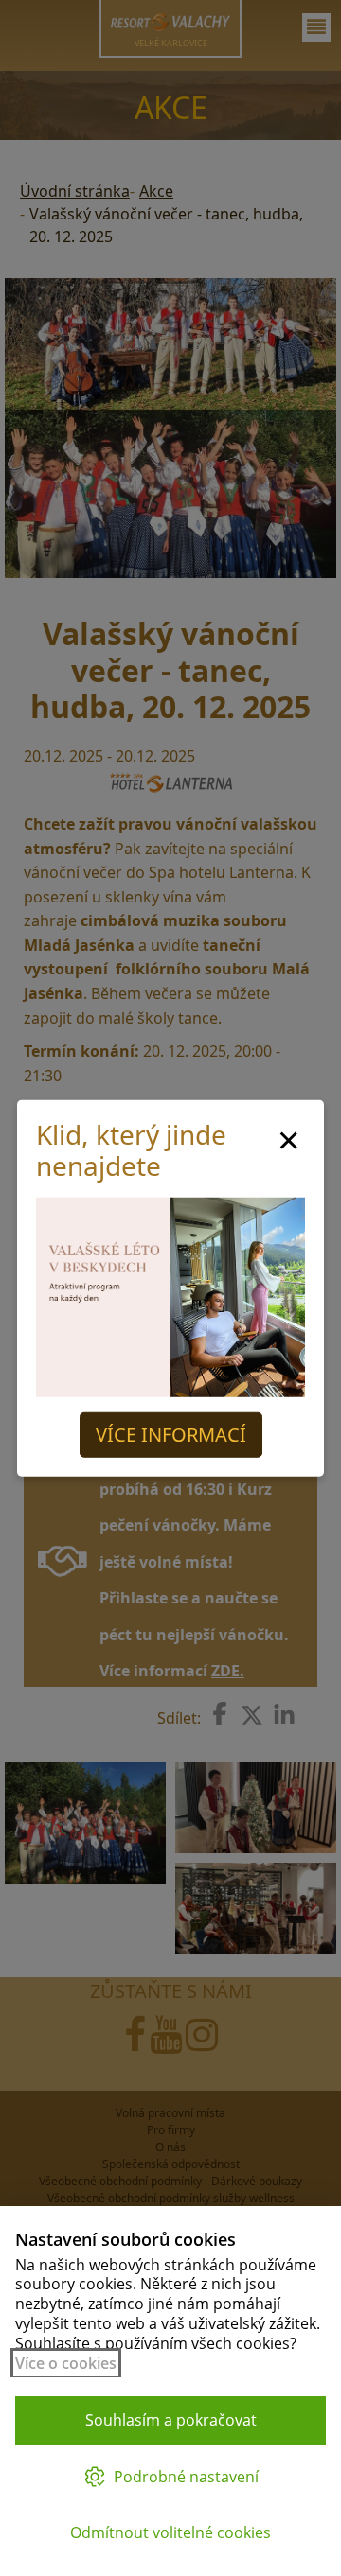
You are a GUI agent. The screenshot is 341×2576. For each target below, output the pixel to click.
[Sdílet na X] (252, 1715)
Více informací (171, 1435)
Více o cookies (66, 2363)
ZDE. (228, 1671)
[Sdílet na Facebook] (220, 1713)
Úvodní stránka (75, 191)
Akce (156, 191)
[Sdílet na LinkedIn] (284, 1715)
